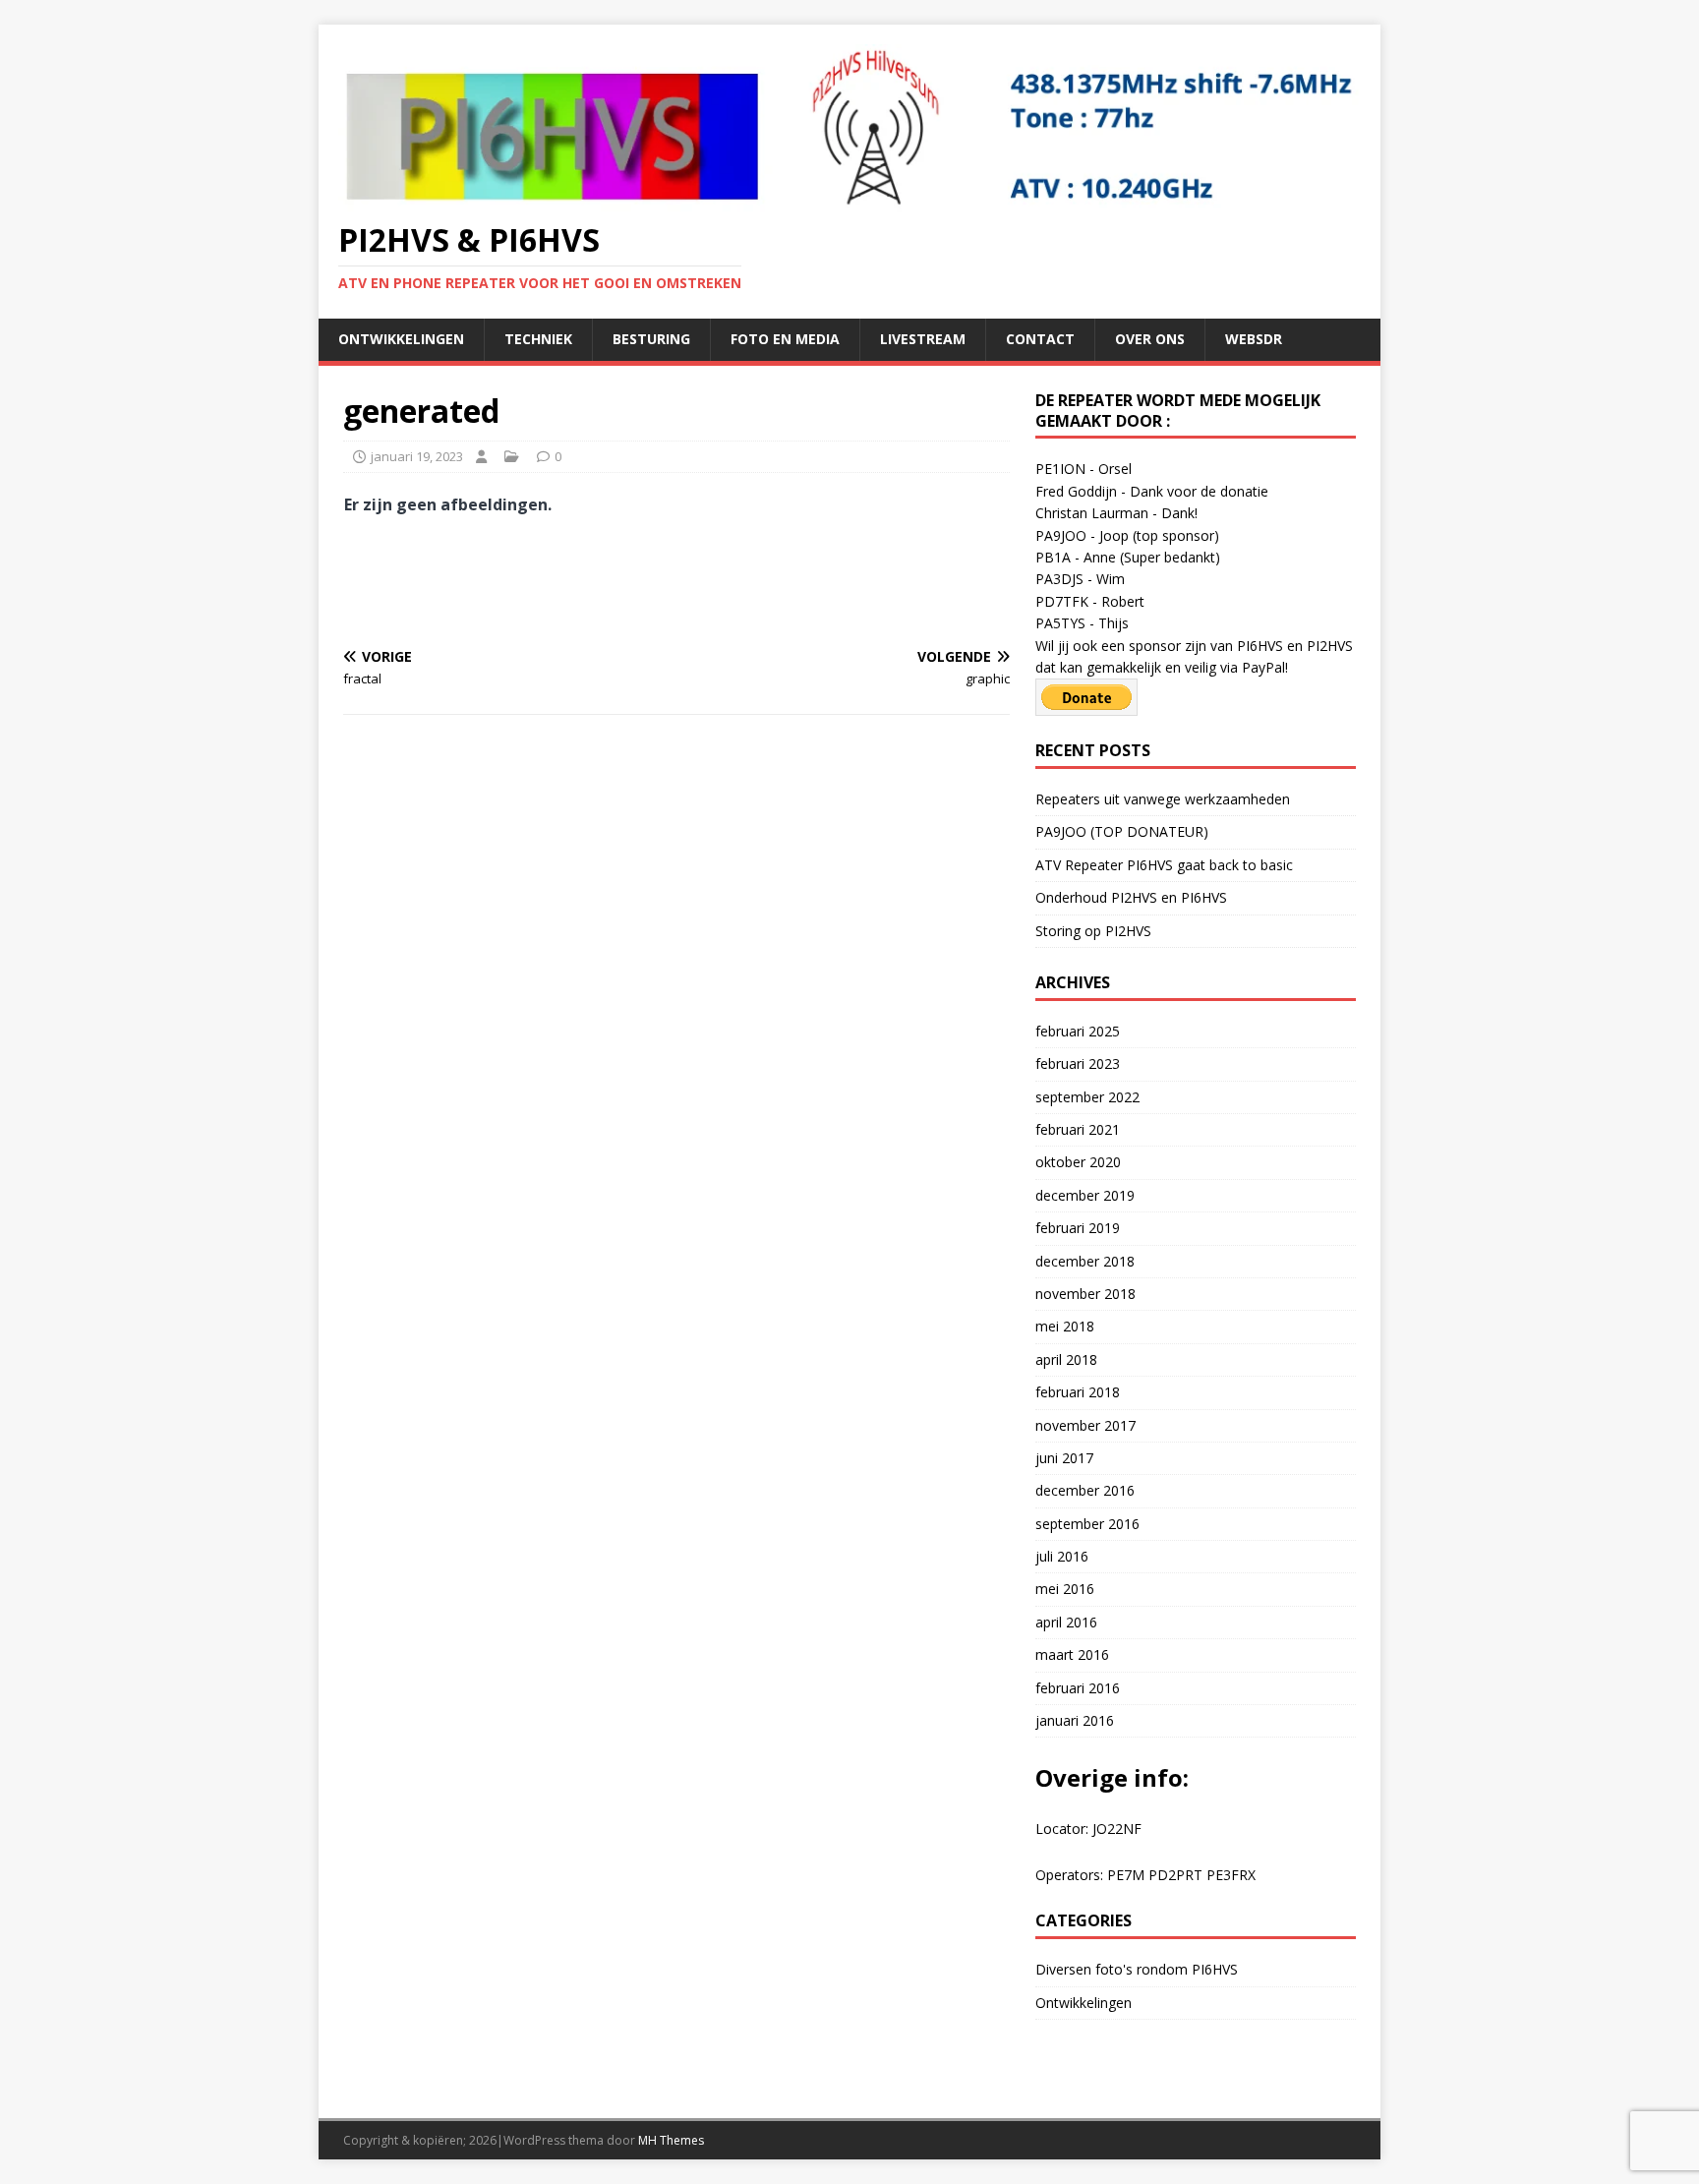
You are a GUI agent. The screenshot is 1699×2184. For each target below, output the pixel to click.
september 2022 (1087, 1097)
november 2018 (1085, 1294)
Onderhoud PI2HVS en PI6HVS (1131, 897)
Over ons (1150, 339)
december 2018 (1085, 1261)
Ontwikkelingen (401, 339)
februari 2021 (1078, 1129)
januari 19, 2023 (417, 456)
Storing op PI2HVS (1093, 931)
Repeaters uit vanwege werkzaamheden (1163, 799)
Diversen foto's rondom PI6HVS (1137, 1969)
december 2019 (1085, 1195)
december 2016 (1085, 1490)
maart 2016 (1072, 1654)
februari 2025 (1078, 1031)
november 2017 (1085, 1425)
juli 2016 (1062, 1556)
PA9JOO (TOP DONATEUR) (1122, 831)
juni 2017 (1064, 1458)
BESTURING (651, 339)
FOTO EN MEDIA (785, 339)
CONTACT (1040, 339)
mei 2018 (1065, 1326)
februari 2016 (1078, 1688)
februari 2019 (1078, 1228)
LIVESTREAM (923, 339)
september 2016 (1087, 1524)
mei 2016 (1065, 1589)
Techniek (538, 339)
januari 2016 (1075, 1720)
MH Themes (671, 2140)
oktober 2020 (1078, 1162)
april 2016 (1066, 1622)
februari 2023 (1078, 1063)
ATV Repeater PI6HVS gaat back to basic (1164, 865)
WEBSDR (1254, 339)
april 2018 (1066, 1359)
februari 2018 (1078, 1392)
